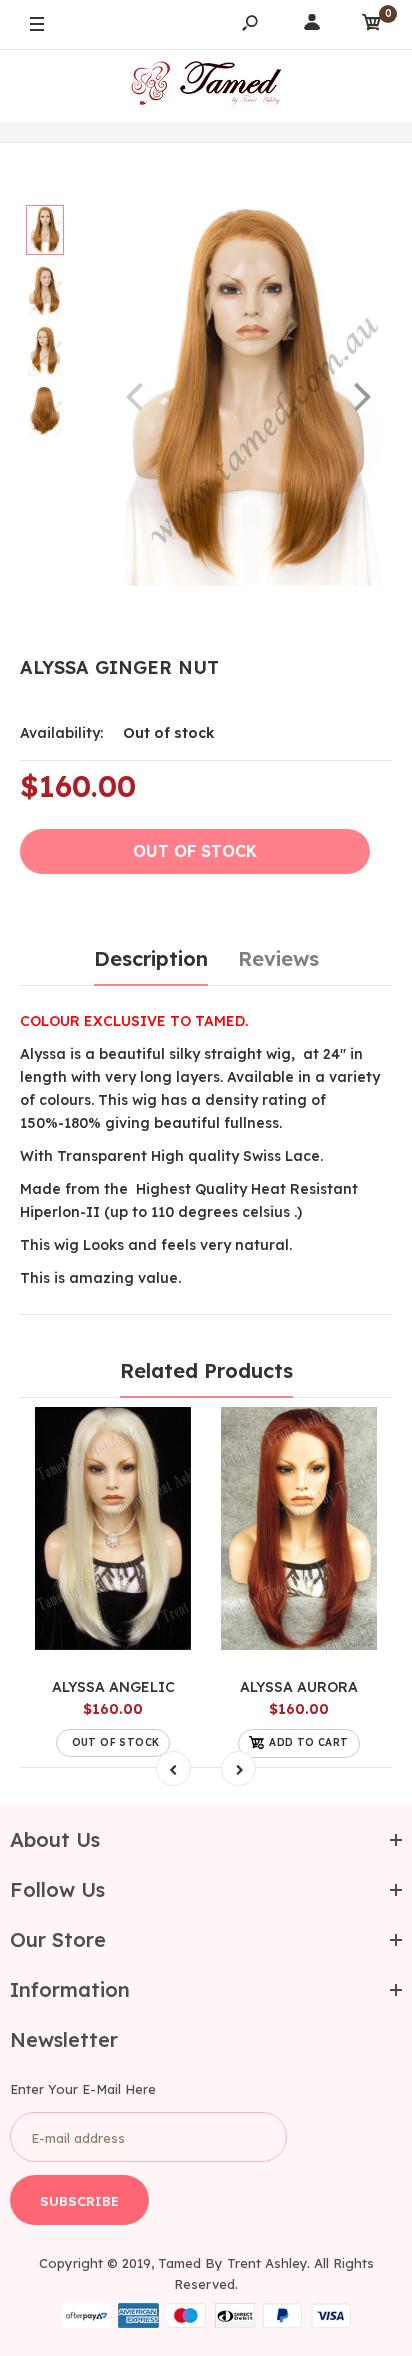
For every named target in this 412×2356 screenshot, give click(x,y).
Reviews (278, 958)
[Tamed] (206, 85)
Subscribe (79, 2201)
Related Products (206, 1370)
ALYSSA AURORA (299, 1687)
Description (151, 958)
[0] (372, 25)
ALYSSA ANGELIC (113, 1687)
